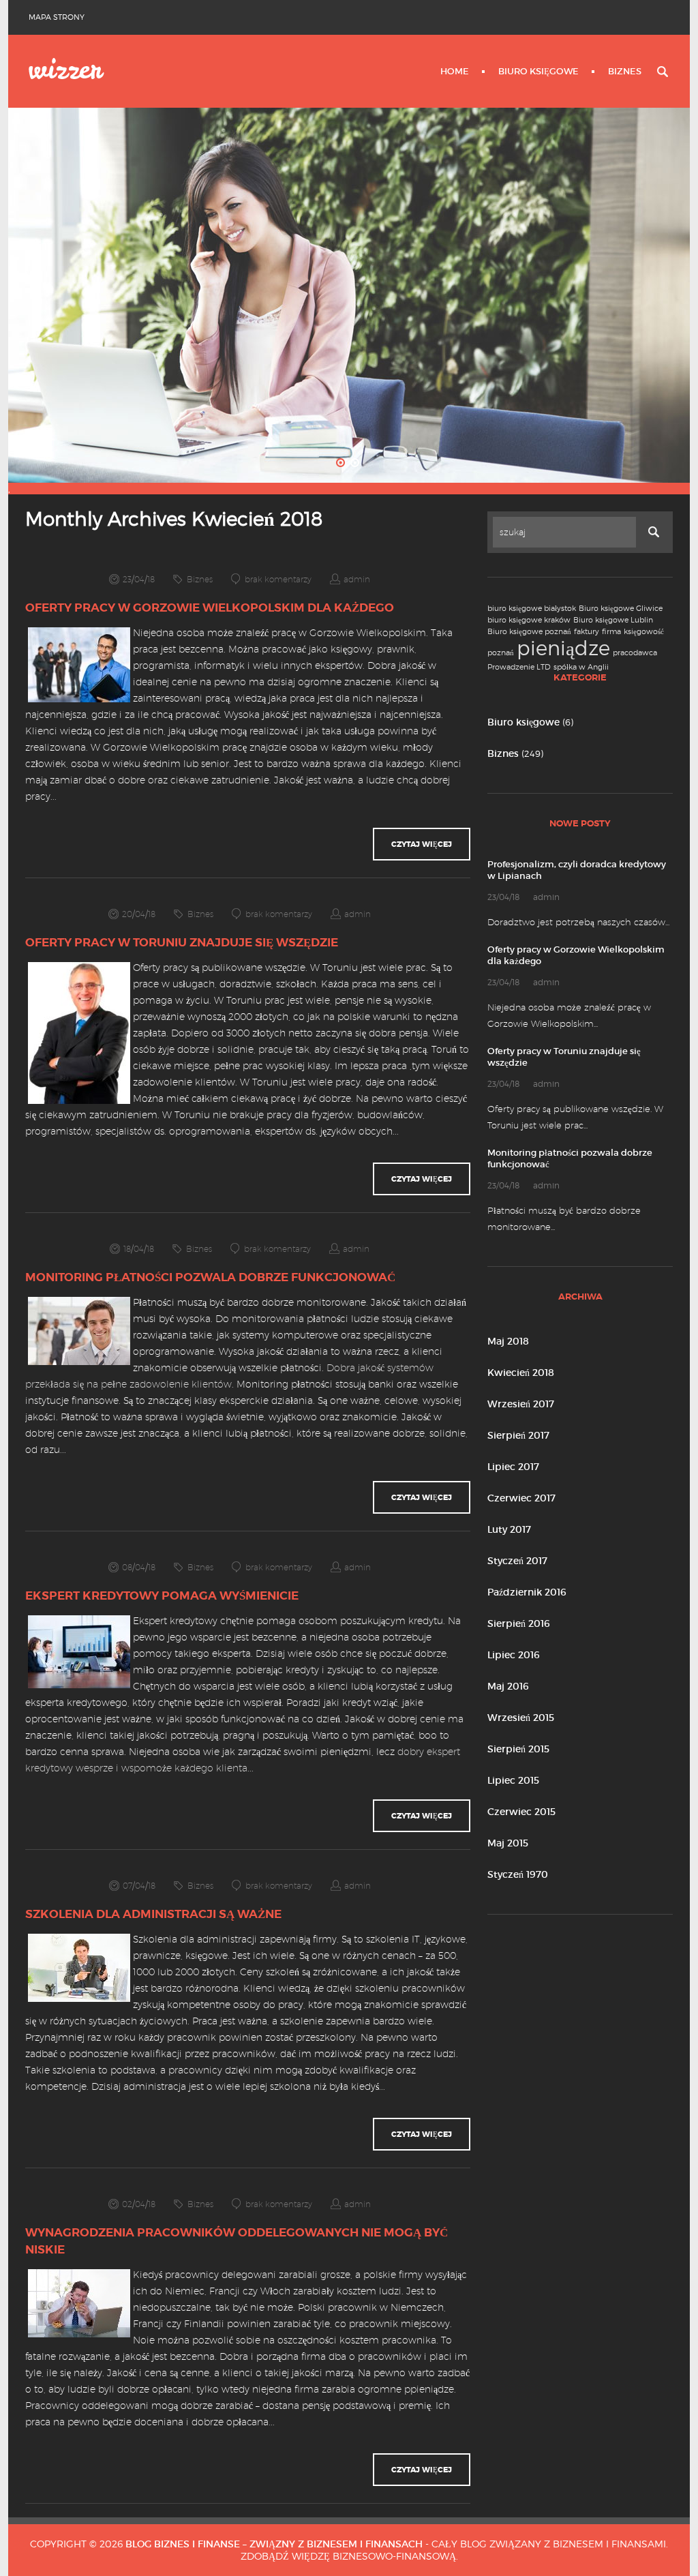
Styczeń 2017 (517, 1561)
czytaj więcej (422, 844)
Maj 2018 (508, 1341)
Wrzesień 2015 (521, 1718)
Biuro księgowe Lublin (613, 620)
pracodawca (635, 653)
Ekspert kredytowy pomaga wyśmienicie (162, 1596)
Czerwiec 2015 (521, 1812)
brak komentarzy (278, 579)
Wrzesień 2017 (521, 1404)
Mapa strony (57, 17)
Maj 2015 (508, 1843)
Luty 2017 (509, 1529)
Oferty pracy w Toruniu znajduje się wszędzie (182, 942)
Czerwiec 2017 (521, 1498)
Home (455, 71)
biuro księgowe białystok (532, 609)
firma (611, 632)
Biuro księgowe (538, 71)
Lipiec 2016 (514, 1655)
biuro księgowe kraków (529, 620)
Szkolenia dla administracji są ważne (153, 1914)
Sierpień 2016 (519, 1623)
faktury (587, 632)
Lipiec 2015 (513, 1780)
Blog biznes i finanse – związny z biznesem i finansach (274, 2544)
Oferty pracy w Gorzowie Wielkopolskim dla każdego (210, 608)
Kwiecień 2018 (521, 1373)
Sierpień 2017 (518, 1435)
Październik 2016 (527, 1592)
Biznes (625, 71)
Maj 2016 (508, 1686)
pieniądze (563, 648)
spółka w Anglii (581, 667)
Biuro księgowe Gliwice (621, 609)
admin (357, 579)
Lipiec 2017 (513, 1467)
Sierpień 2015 (518, 1749)
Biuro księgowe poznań (529, 632)
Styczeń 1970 (518, 1874)
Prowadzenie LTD (519, 667)
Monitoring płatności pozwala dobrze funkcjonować (210, 1277)
